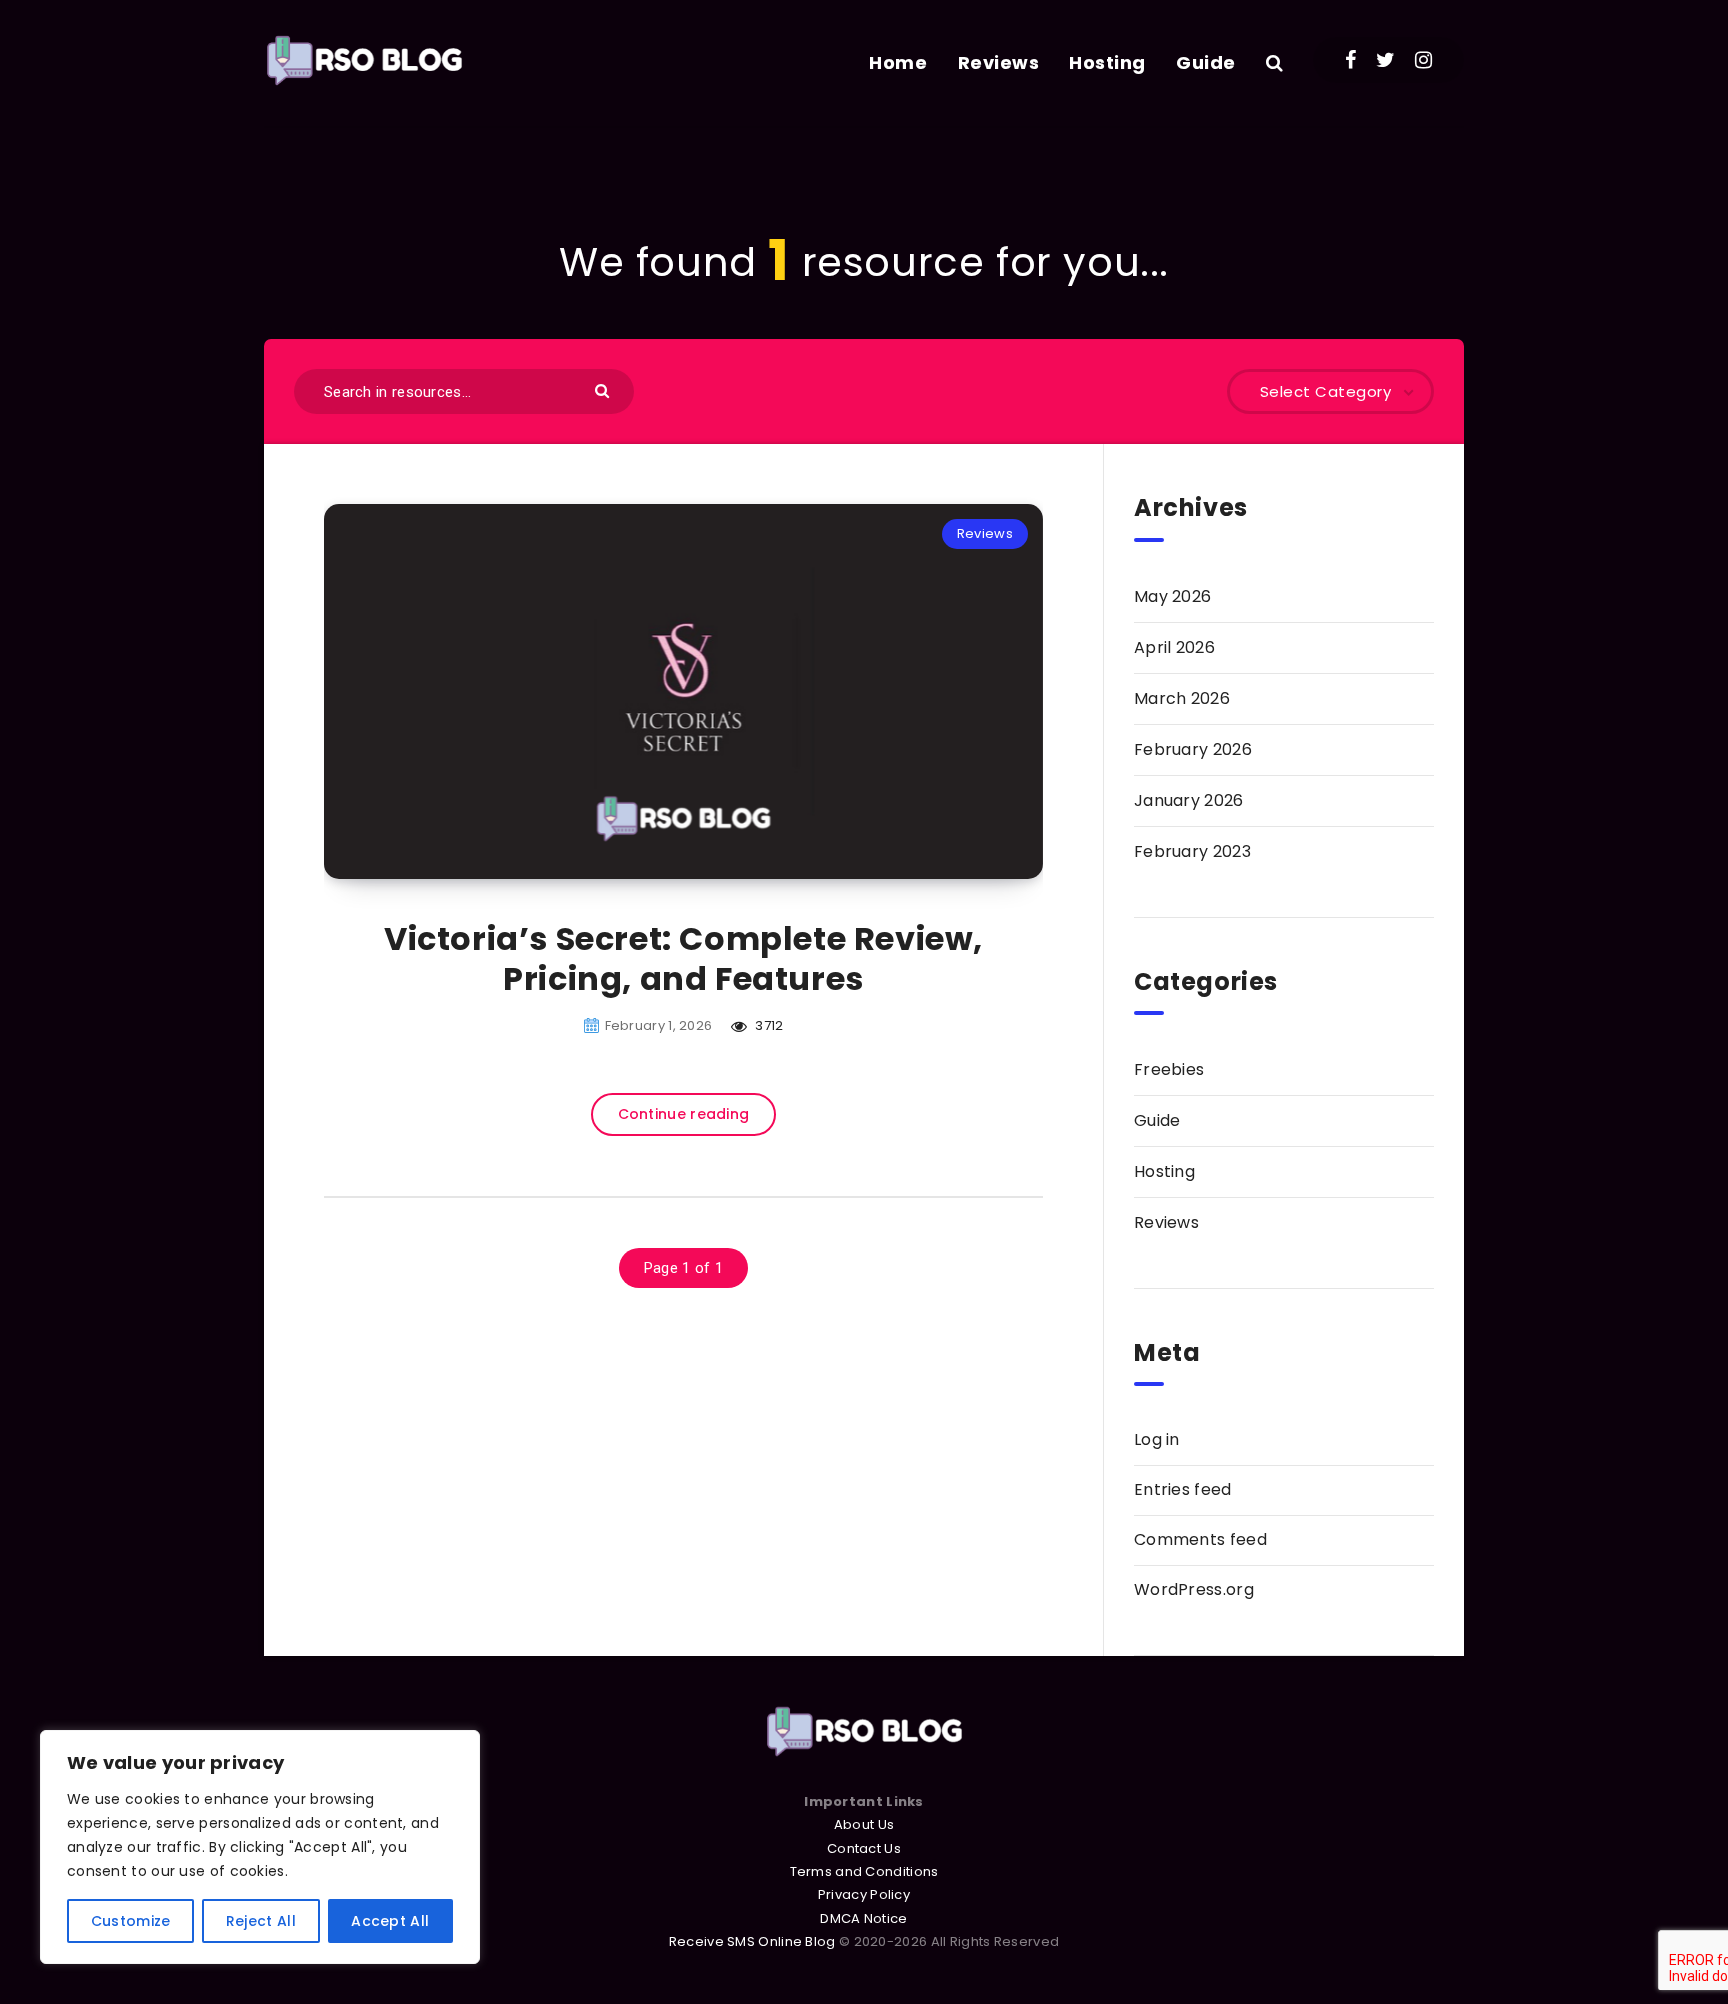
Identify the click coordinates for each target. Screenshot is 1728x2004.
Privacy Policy (864, 1894)
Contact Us (864, 1848)
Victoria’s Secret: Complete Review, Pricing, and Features (683, 958)
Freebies (1169, 1069)
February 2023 (1192, 851)
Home (898, 62)
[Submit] (604, 389)
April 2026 (1174, 647)
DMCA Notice (863, 1918)
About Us (864, 1824)
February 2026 (1193, 749)
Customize (131, 1921)
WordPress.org (1194, 1589)
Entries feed (1183, 1489)
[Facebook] (1350, 60)
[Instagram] (1423, 60)
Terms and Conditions (864, 1871)
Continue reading (684, 1114)
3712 (768, 1025)
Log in (1157, 1439)
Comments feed (1200, 1539)
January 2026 (1189, 800)
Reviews (999, 62)
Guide (1206, 62)
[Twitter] (1385, 60)
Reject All (261, 1921)
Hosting (1107, 62)
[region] (260, 1847)
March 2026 (1182, 698)
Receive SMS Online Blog (752, 1941)
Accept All (390, 1921)
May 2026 (1172, 596)
